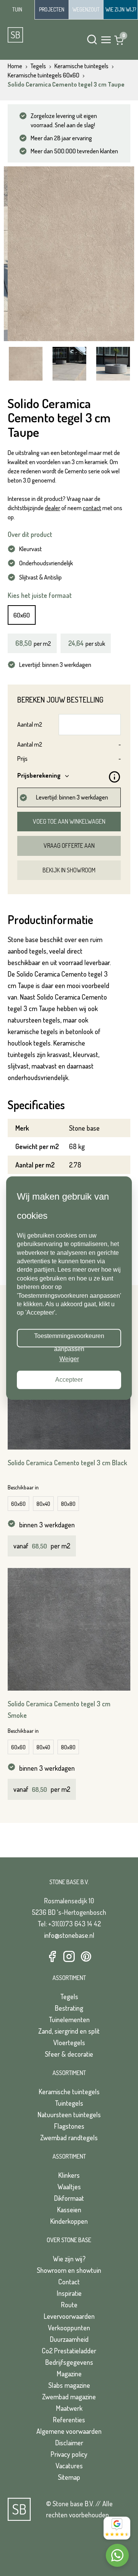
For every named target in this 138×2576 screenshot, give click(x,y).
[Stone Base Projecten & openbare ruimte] (52, 10)
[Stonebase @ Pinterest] (86, 1957)
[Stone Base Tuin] (17, 10)
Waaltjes (69, 2187)
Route (69, 2305)
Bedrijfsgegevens (69, 2362)
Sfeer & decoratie (69, 2054)
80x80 (68, 1504)
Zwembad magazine (69, 2397)
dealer (53, 508)
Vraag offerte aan (69, 846)
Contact (69, 2282)
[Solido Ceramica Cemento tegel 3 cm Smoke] (69, 1629)
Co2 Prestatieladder (69, 2351)
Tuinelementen (69, 2019)
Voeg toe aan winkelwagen (69, 821)
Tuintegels (69, 2103)
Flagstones (69, 2126)
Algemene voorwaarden (69, 2431)
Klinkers (69, 2175)
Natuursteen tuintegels (69, 2115)
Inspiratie (69, 2293)
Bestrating (69, 2008)
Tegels (69, 1996)
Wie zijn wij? (69, 2259)
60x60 (22, 615)
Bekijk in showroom (69, 870)
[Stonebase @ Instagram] (69, 1957)
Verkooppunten (69, 2328)
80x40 (43, 1504)
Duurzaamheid (69, 2339)
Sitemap (69, 2477)
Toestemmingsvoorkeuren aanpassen (69, 1340)
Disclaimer (69, 2443)
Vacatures (69, 2466)
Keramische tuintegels (69, 2092)
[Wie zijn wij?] (121, 10)
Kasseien (69, 2210)
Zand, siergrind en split (69, 2031)
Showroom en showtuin (69, 2270)
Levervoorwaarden (69, 2316)
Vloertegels (69, 2042)
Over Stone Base (69, 2240)
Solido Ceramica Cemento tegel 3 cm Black (67, 1463)
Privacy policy (69, 2454)
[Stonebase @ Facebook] (52, 1957)
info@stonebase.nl (69, 1935)
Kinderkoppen (69, 2221)
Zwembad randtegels (69, 2138)
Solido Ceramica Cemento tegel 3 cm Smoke (59, 1709)
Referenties (69, 2420)
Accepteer (69, 1380)
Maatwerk (69, 2408)
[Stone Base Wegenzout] (86, 10)
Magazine (69, 2374)
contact (92, 508)
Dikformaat (69, 2198)
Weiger (69, 1359)
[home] (34, 35)
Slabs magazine (69, 2385)
